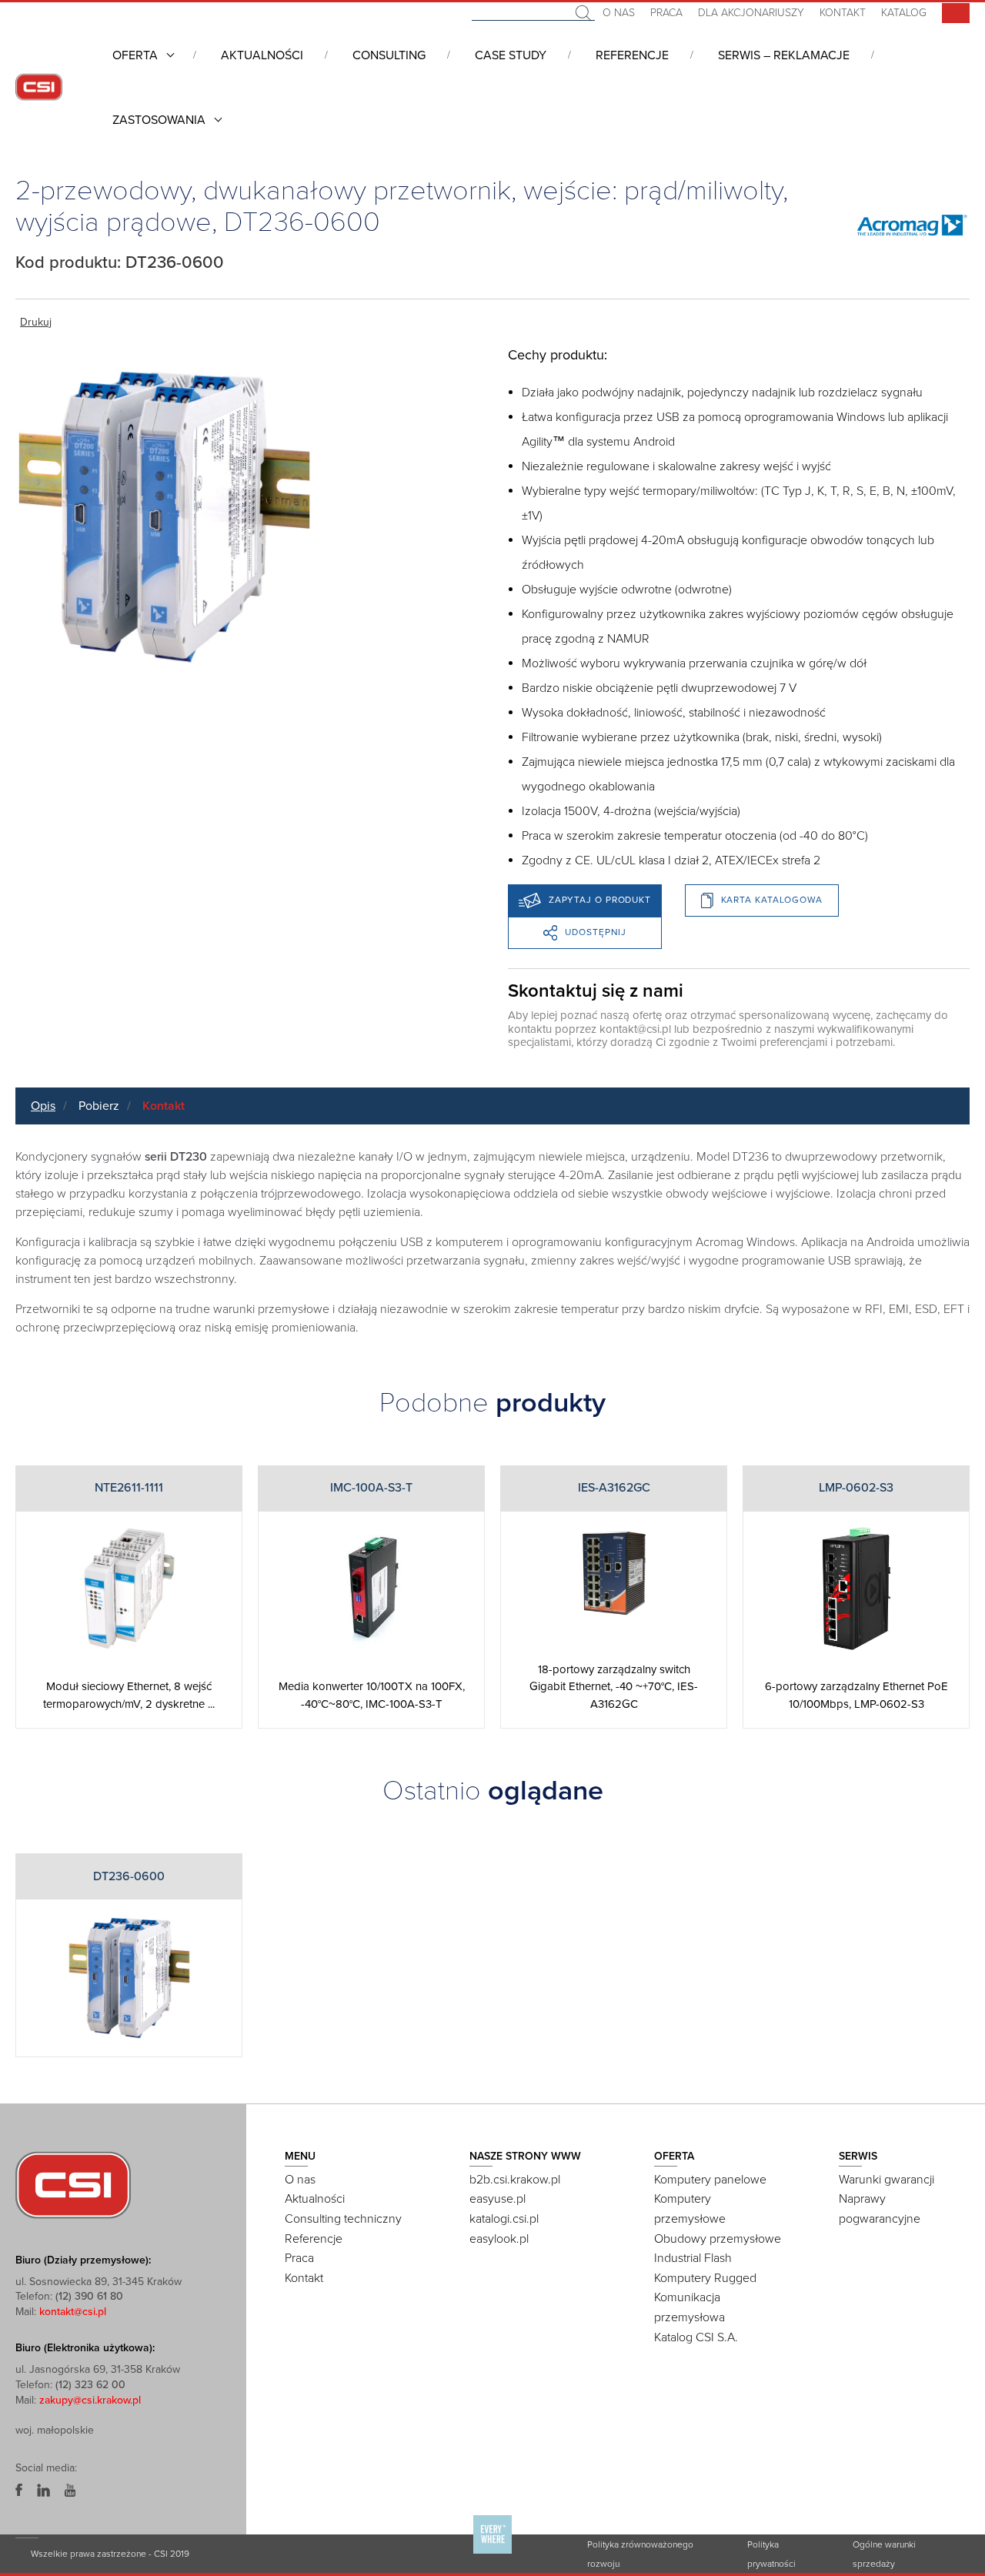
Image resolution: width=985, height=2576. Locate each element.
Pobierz (99, 1106)
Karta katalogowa (772, 900)
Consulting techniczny (343, 2219)
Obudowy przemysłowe (718, 2239)
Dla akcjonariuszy (751, 13)
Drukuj (36, 322)
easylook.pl (499, 2239)
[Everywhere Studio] (492, 2553)
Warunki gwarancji (886, 2180)
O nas (619, 13)
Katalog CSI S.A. (696, 2337)
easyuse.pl (498, 2199)
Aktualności (262, 55)
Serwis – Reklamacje (784, 55)
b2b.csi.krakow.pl (515, 2180)
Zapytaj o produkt (600, 900)
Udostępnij (596, 932)
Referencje (632, 55)
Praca (666, 13)
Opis (43, 1106)
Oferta (135, 55)
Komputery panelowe (710, 2180)
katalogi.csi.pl (504, 2219)
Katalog (904, 13)
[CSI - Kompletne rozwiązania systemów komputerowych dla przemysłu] (73, 2184)
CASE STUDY (511, 55)
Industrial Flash (693, 2258)
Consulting (389, 55)
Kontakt (843, 13)
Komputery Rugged (705, 2278)
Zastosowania (159, 120)
